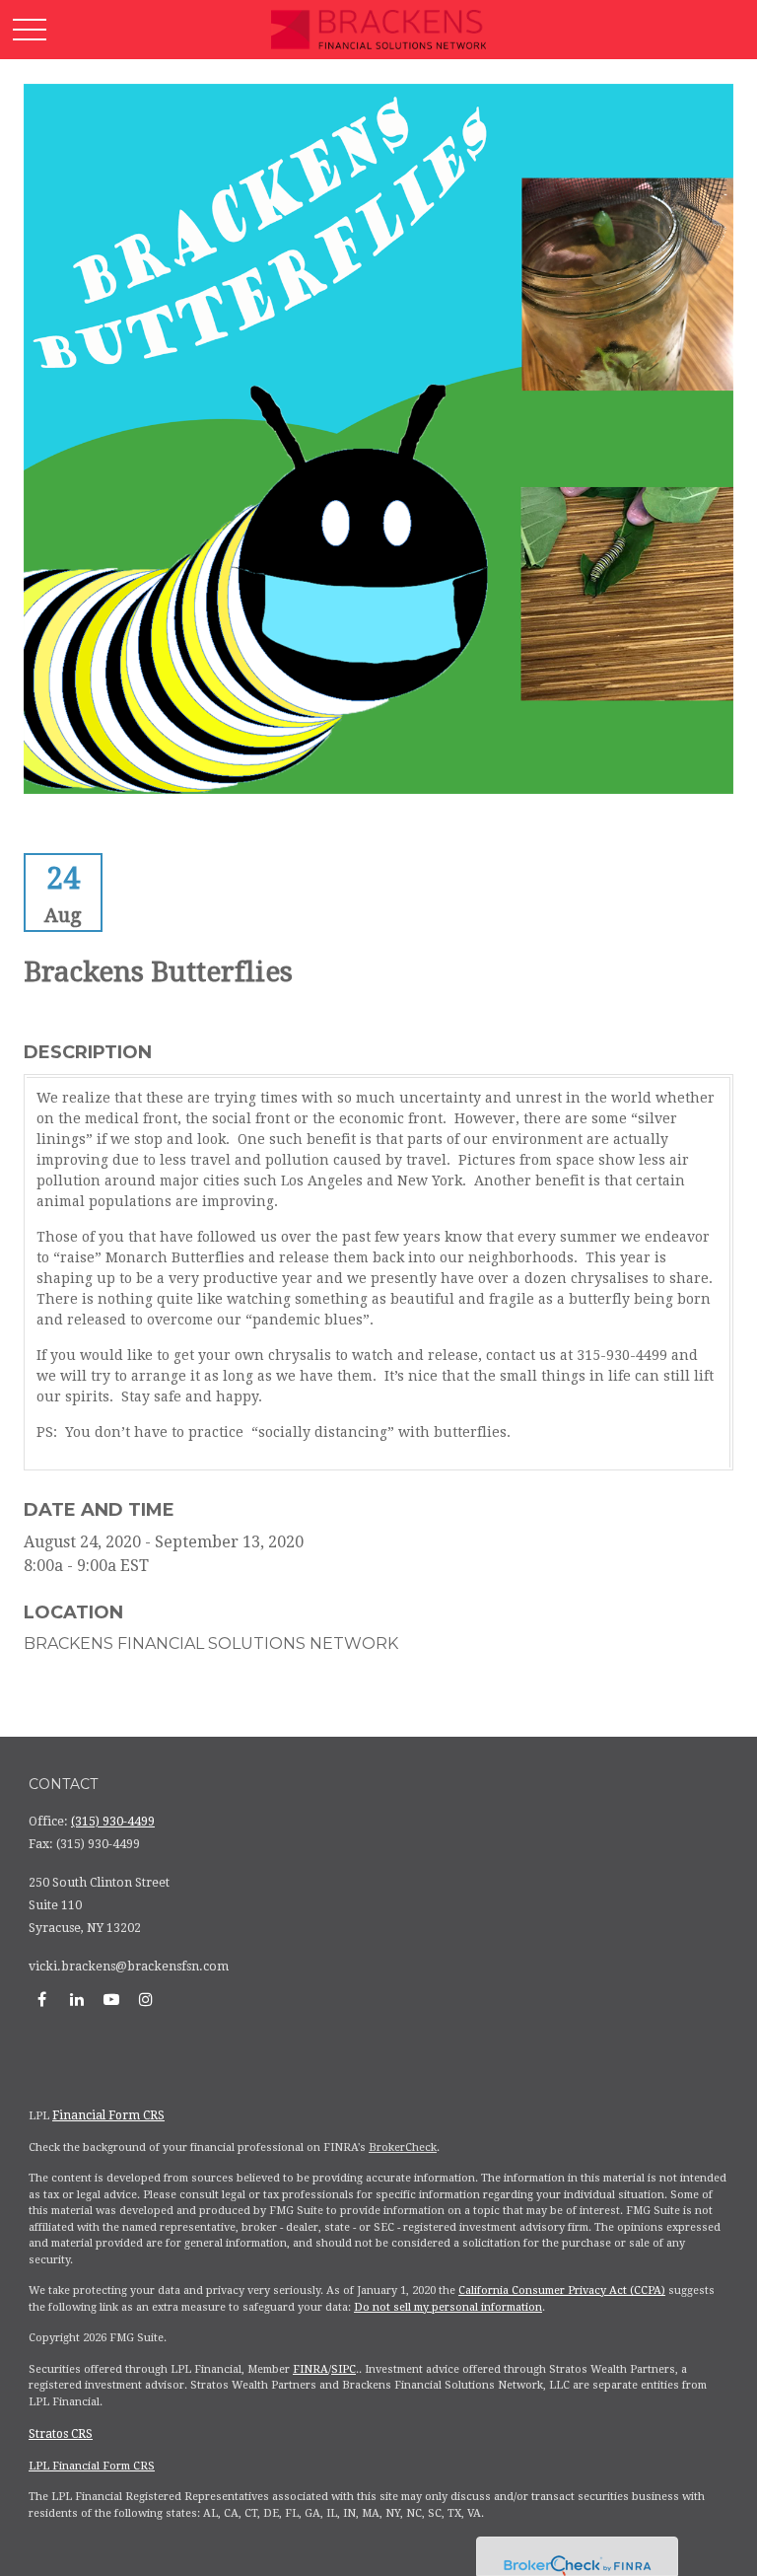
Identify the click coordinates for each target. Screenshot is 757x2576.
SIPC (344, 2369)
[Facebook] (42, 1999)
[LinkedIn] (76, 1999)
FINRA (310, 2369)
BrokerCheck (403, 2147)
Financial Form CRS (108, 2115)
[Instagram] (145, 1999)
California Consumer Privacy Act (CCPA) (562, 2290)
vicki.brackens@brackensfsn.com (129, 1967)
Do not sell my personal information (448, 2307)
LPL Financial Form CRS (92, 2466)
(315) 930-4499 (113, 1822)
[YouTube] (111, 1999)
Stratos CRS (61, 2434)
